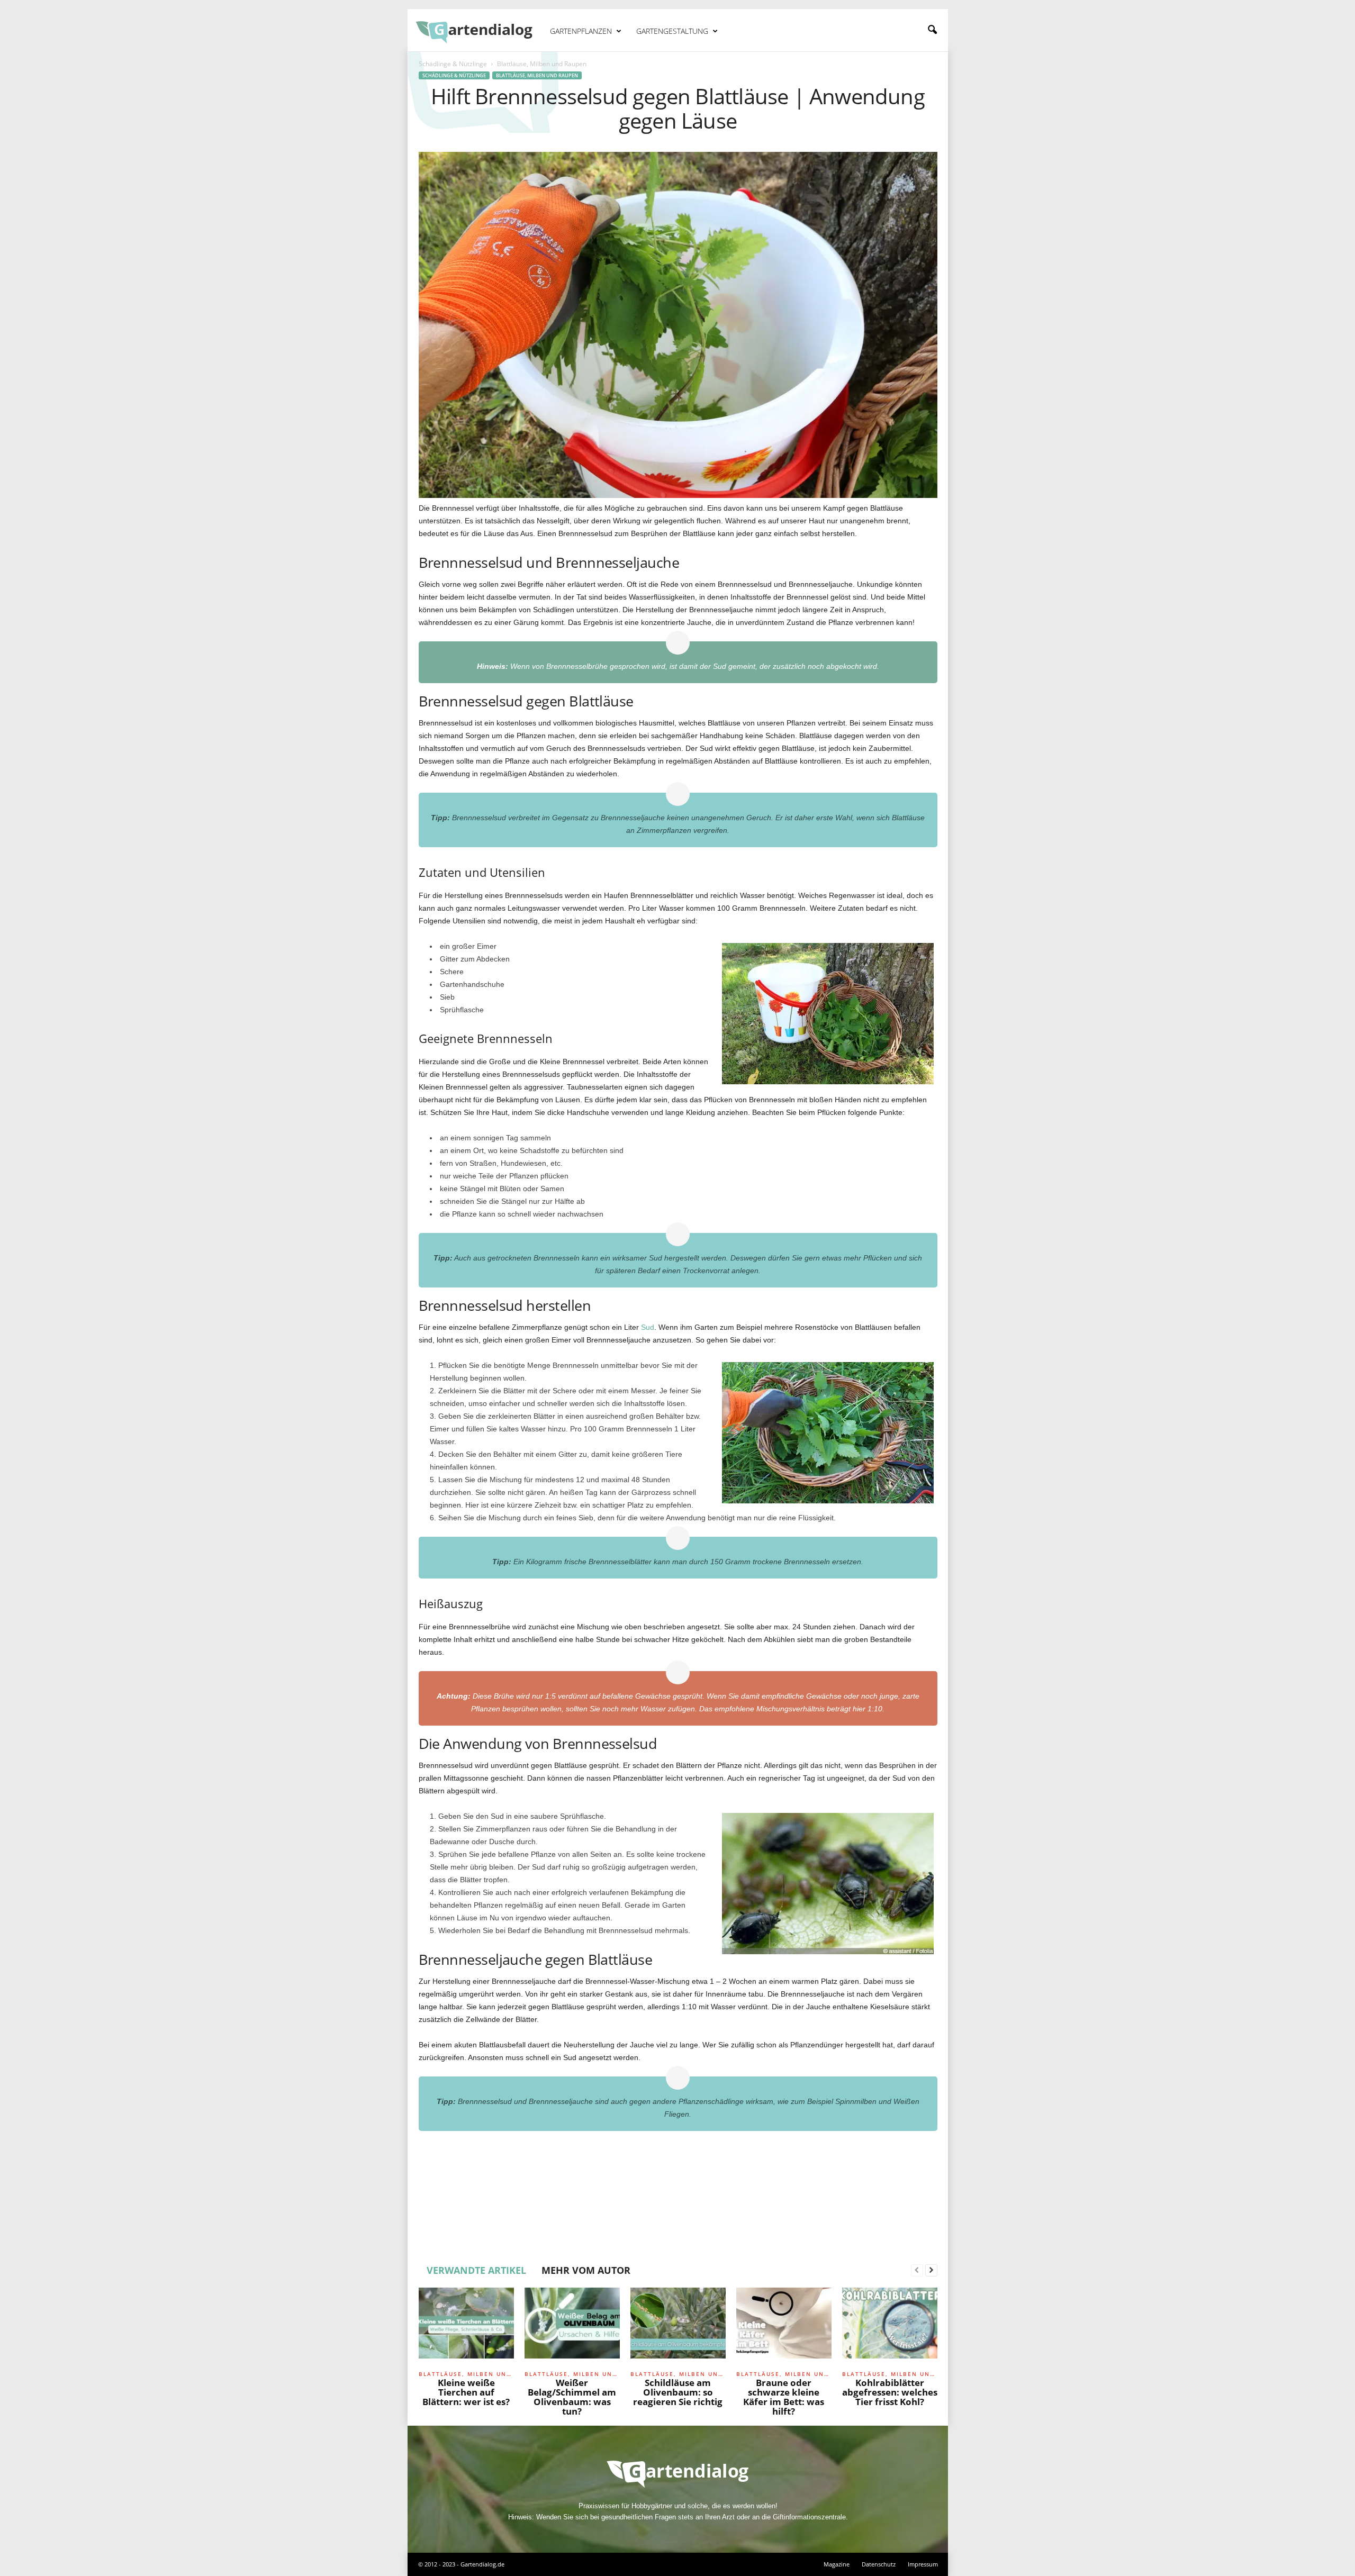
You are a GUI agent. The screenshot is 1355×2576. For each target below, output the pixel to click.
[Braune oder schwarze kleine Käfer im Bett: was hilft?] (784, 2327)
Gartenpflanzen (581, 31)
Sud (648, 1327)
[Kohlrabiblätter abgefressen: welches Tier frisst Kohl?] (890, 2327)
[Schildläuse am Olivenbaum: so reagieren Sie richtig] (678, 2327)
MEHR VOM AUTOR (586, 2270)
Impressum (923, 2564)
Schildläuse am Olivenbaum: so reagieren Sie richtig (678, 2392)
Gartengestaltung (672, 31)
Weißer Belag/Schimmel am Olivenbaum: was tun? (572, 2397)
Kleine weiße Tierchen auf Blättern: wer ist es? (466, 2392)
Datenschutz (879, 2564)
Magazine (837, 2564)
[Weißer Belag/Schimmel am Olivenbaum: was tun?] (572, 2327)
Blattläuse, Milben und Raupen (537, 75)
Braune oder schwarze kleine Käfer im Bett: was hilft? (784, 2397)
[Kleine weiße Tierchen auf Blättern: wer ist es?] (466, 2327)
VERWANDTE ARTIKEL (476, 2270)
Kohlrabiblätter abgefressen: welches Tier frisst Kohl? (890, 2392)
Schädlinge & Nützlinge (453, 64)
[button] (932, 30)
